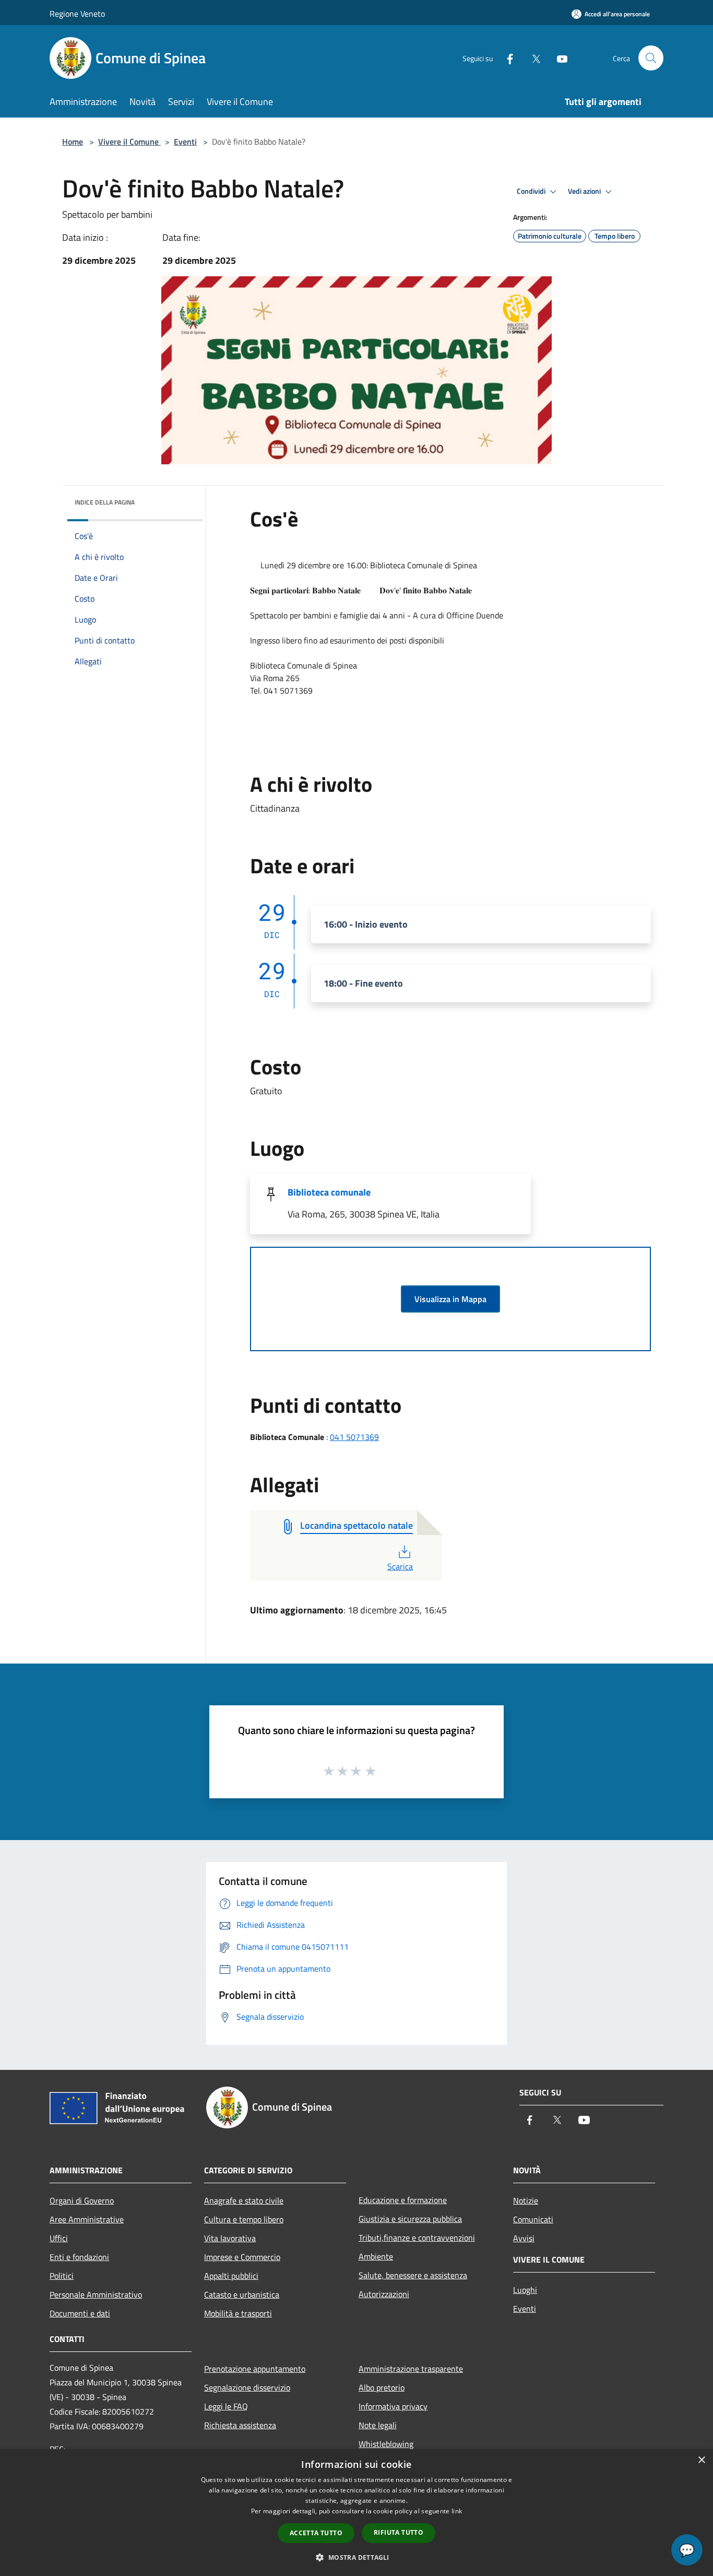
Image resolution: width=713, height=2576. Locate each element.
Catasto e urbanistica (242, 2294)
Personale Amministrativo (96, 2294)
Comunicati (533, 2219)
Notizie (526, 2200)
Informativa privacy (393, 2406)
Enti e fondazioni (79, 2257)
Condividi (532, 191)
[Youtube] (558, 58)
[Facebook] (506, 58)
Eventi (185, 142)
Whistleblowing (386, 2444)
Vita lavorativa (230, 2238)
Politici (62, 2276)
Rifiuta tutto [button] (399, 2532)
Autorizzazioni (384, 2294)
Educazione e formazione (403, 2200)
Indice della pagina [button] (105, 502)
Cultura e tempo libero (244, 2219)
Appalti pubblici (231, 2276)
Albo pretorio (382, 2387)
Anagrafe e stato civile (244, 2200)
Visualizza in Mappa (450, 1299)
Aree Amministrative (87, 2219)
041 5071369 (354, 1437)
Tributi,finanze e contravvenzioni (417, 2238)
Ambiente (376, 2256)
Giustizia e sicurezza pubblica (410, 2219)
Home (73, 142)
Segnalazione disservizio (247, 2387)
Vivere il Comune (129, 142)
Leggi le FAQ (226, 2406)
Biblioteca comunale (329, 1192)
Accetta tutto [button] (316, 2533)
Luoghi (525, 2290)
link (457, 2511)
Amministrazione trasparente (411, 2369)
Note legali (378, 2425)
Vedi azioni (585, 191)
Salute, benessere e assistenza (413, 2275)
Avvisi (524, 2238)
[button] (356, 2557)
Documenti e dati (80, 2313)
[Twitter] (532, 58)
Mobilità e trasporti (238, 2313)
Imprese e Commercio (242, 2257)
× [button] (701, 2460)
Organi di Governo (82, 2200)
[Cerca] (651, 58)
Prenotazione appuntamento (255, 2369)
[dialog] (356, 2513)
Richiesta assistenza (240, 2425)
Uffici (59, 2238)
